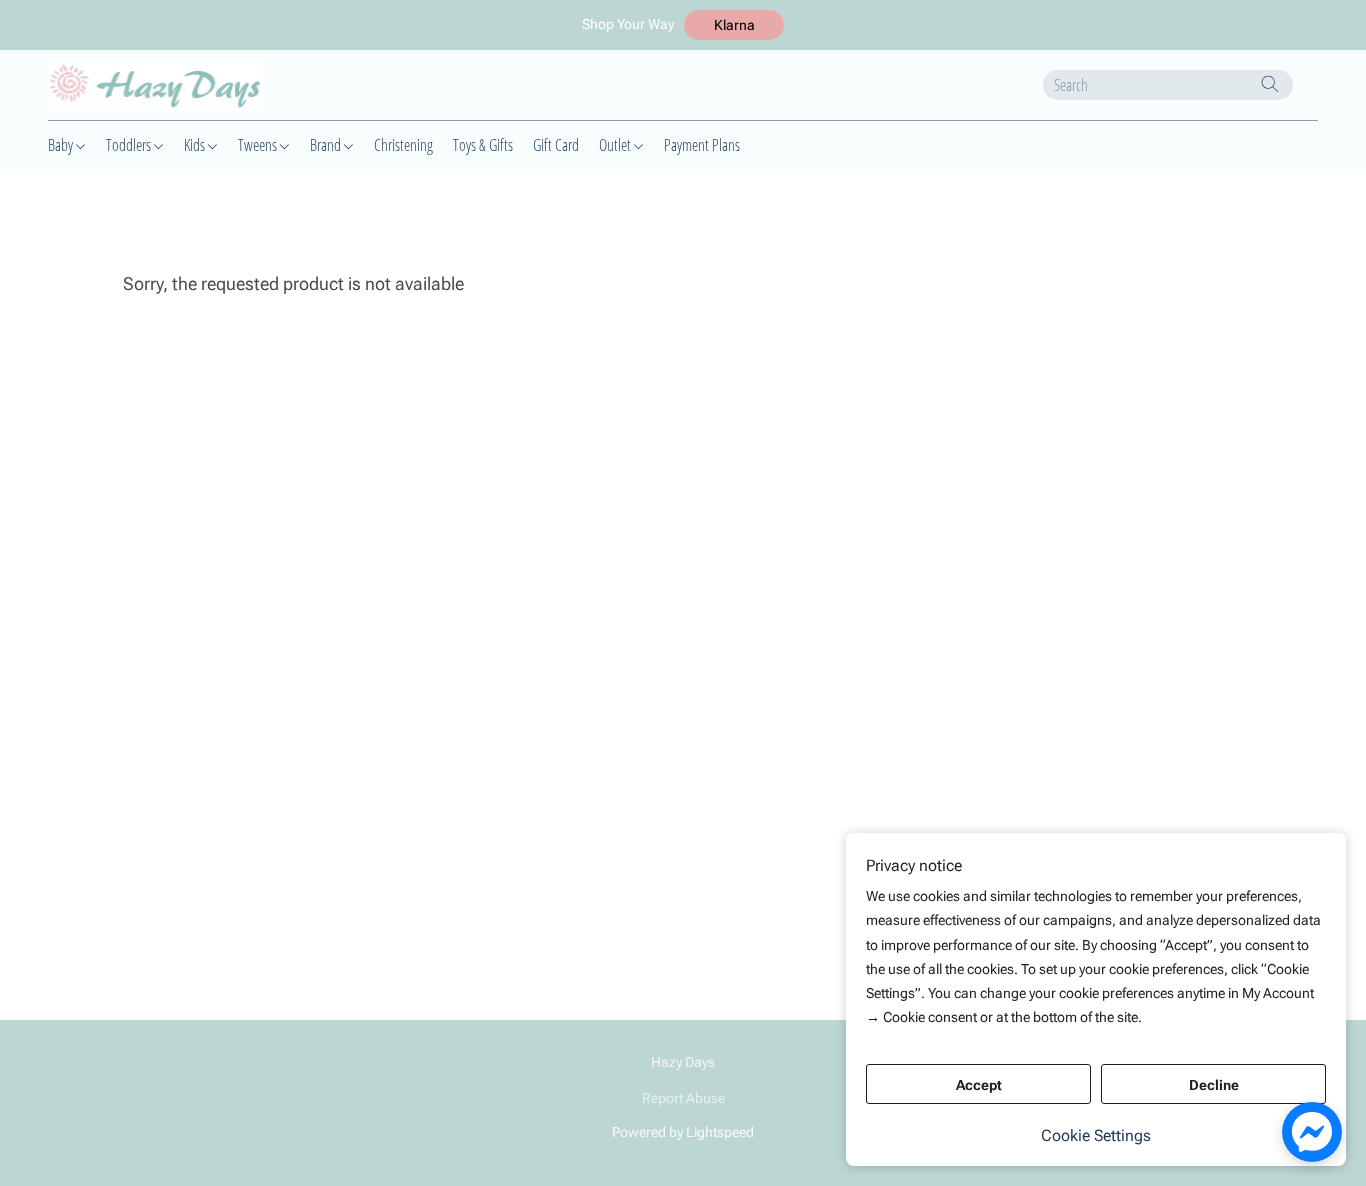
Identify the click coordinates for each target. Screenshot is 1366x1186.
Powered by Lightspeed (683, 1132)
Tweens (259, 145)
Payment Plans (702, 145)
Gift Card (556, 145)
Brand (327, 145)
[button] (734, 25)
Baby (62, 145)
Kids (196, 145)
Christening (403, 145)
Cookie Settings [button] (1096, 1135)
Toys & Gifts (483, 145)
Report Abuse (683, 1098)
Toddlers (130, 145)
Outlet (616, 145)
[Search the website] (1270, 84)
